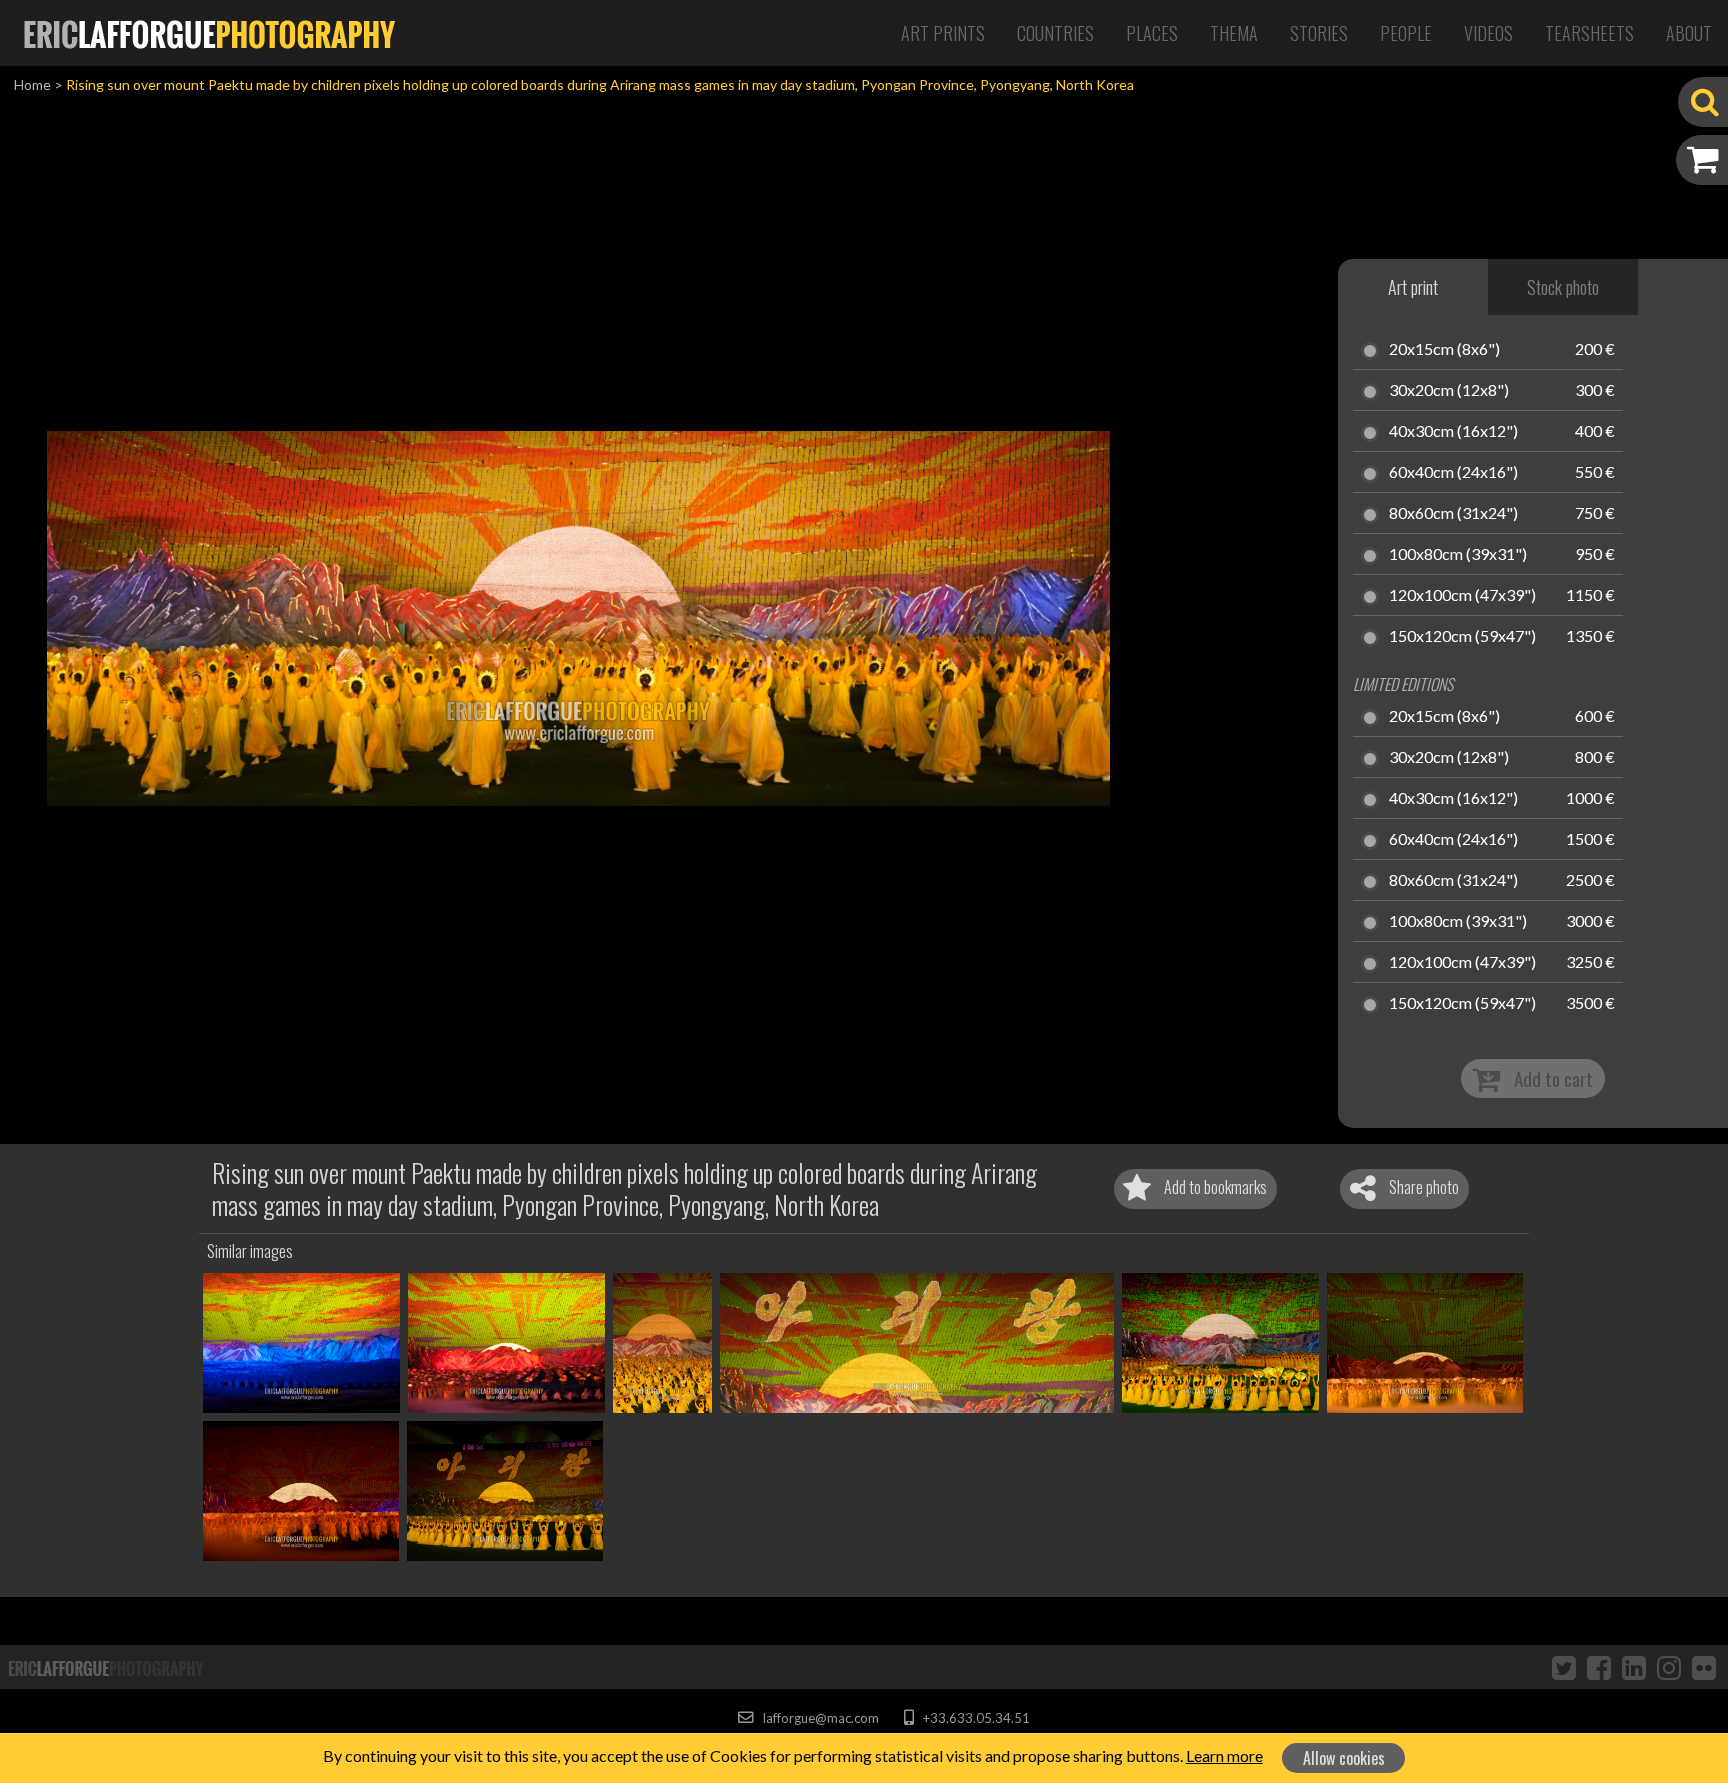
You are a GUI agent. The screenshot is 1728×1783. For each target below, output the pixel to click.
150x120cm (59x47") (1462, 637)
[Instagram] (1669, 1667)
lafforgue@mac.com (819, 1718)
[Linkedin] (1634, 1667)
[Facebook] (1599, 1667)
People (1406, 33)
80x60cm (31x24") (1453, 514)
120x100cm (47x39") (1462, 596)
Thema (1234, 33)
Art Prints (943, 33)
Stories (1319, 33)
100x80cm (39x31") (1458, 555)
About (1689, 33)
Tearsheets (1589, 33)
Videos (1488, 33)
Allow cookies (1344, 1758)
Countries (1055, 33)
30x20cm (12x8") (1449, 391)
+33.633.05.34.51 (974, 1718)
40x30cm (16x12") (1453, 432)
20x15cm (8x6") (1444, 350)
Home (32, 84)
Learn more (1224, 1755)
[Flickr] (1704, 1667)
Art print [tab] (1413, 287)
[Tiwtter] (1564, 1667)
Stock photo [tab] (1563, 287)
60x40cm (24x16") (1453, 473)
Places (1152, 33)
